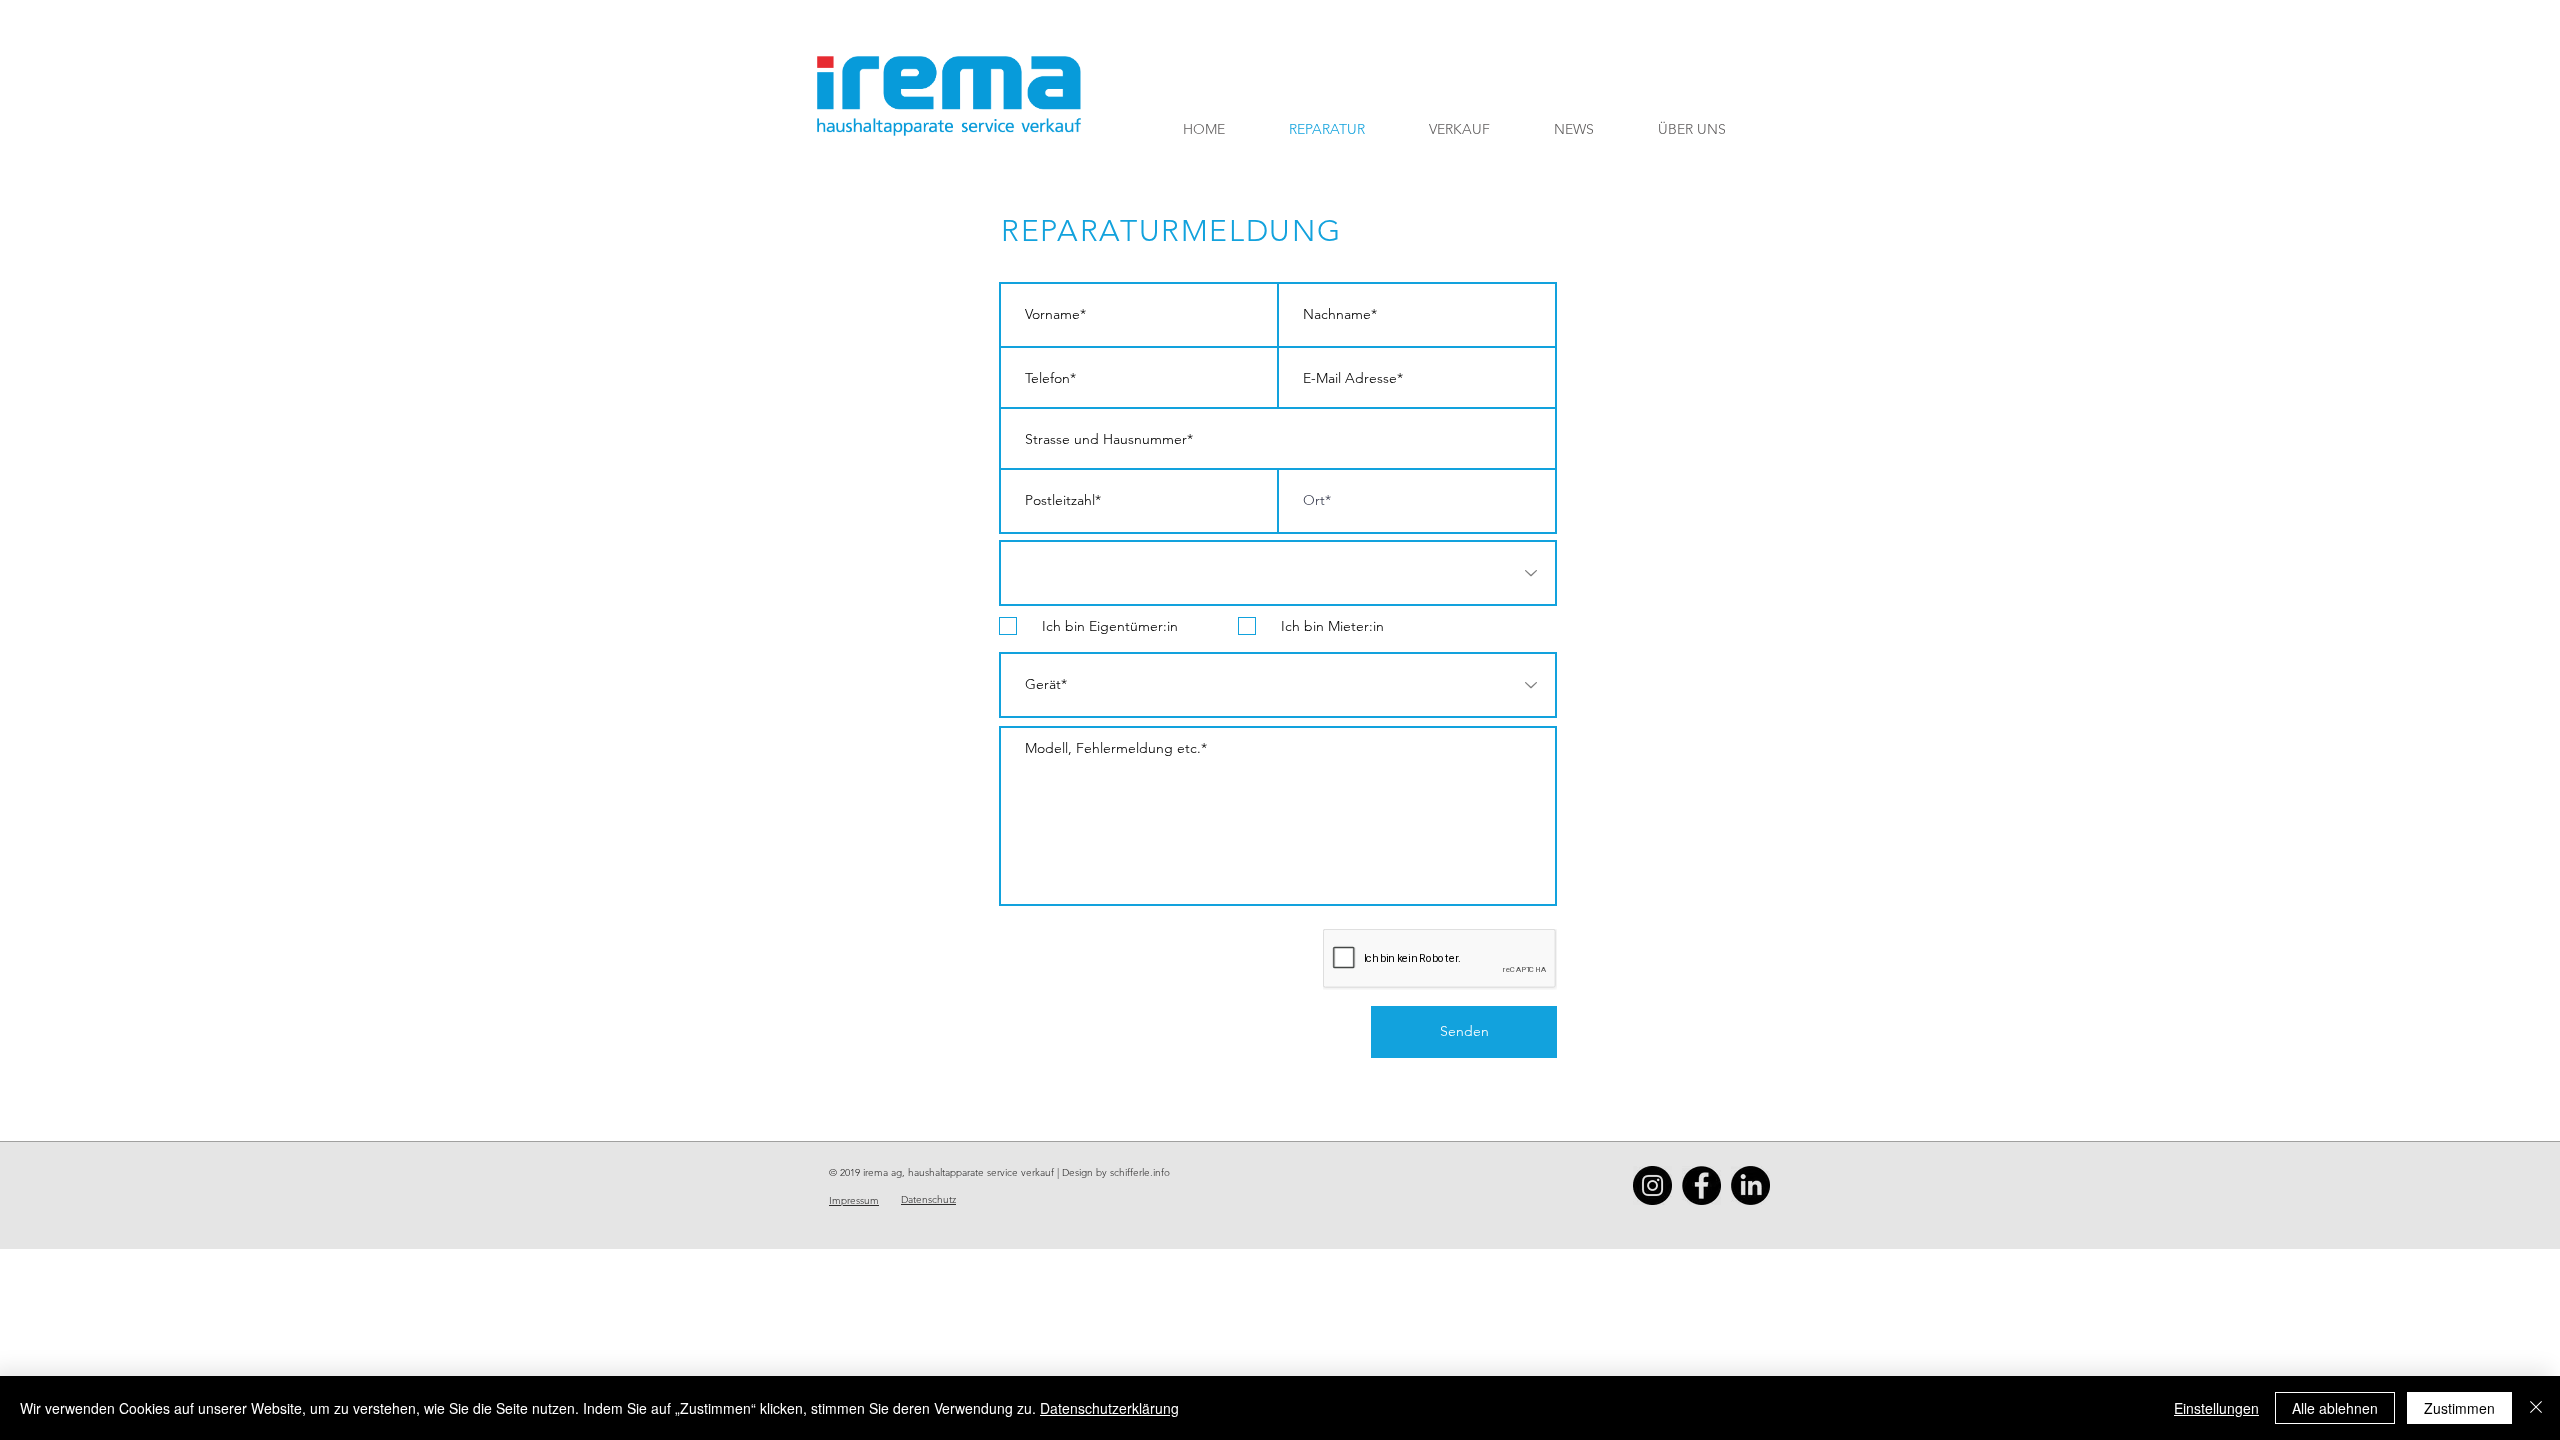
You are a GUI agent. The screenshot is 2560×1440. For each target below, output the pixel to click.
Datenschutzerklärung (1109, 1408)
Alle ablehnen (2335, 1408)
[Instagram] (1652, 1185)
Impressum (854, 1200)
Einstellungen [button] (2216, 1408)
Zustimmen (2459, 1408)
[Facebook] (1701, 1185)
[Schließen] (2536, 1408)
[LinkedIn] (1750, 1185)
